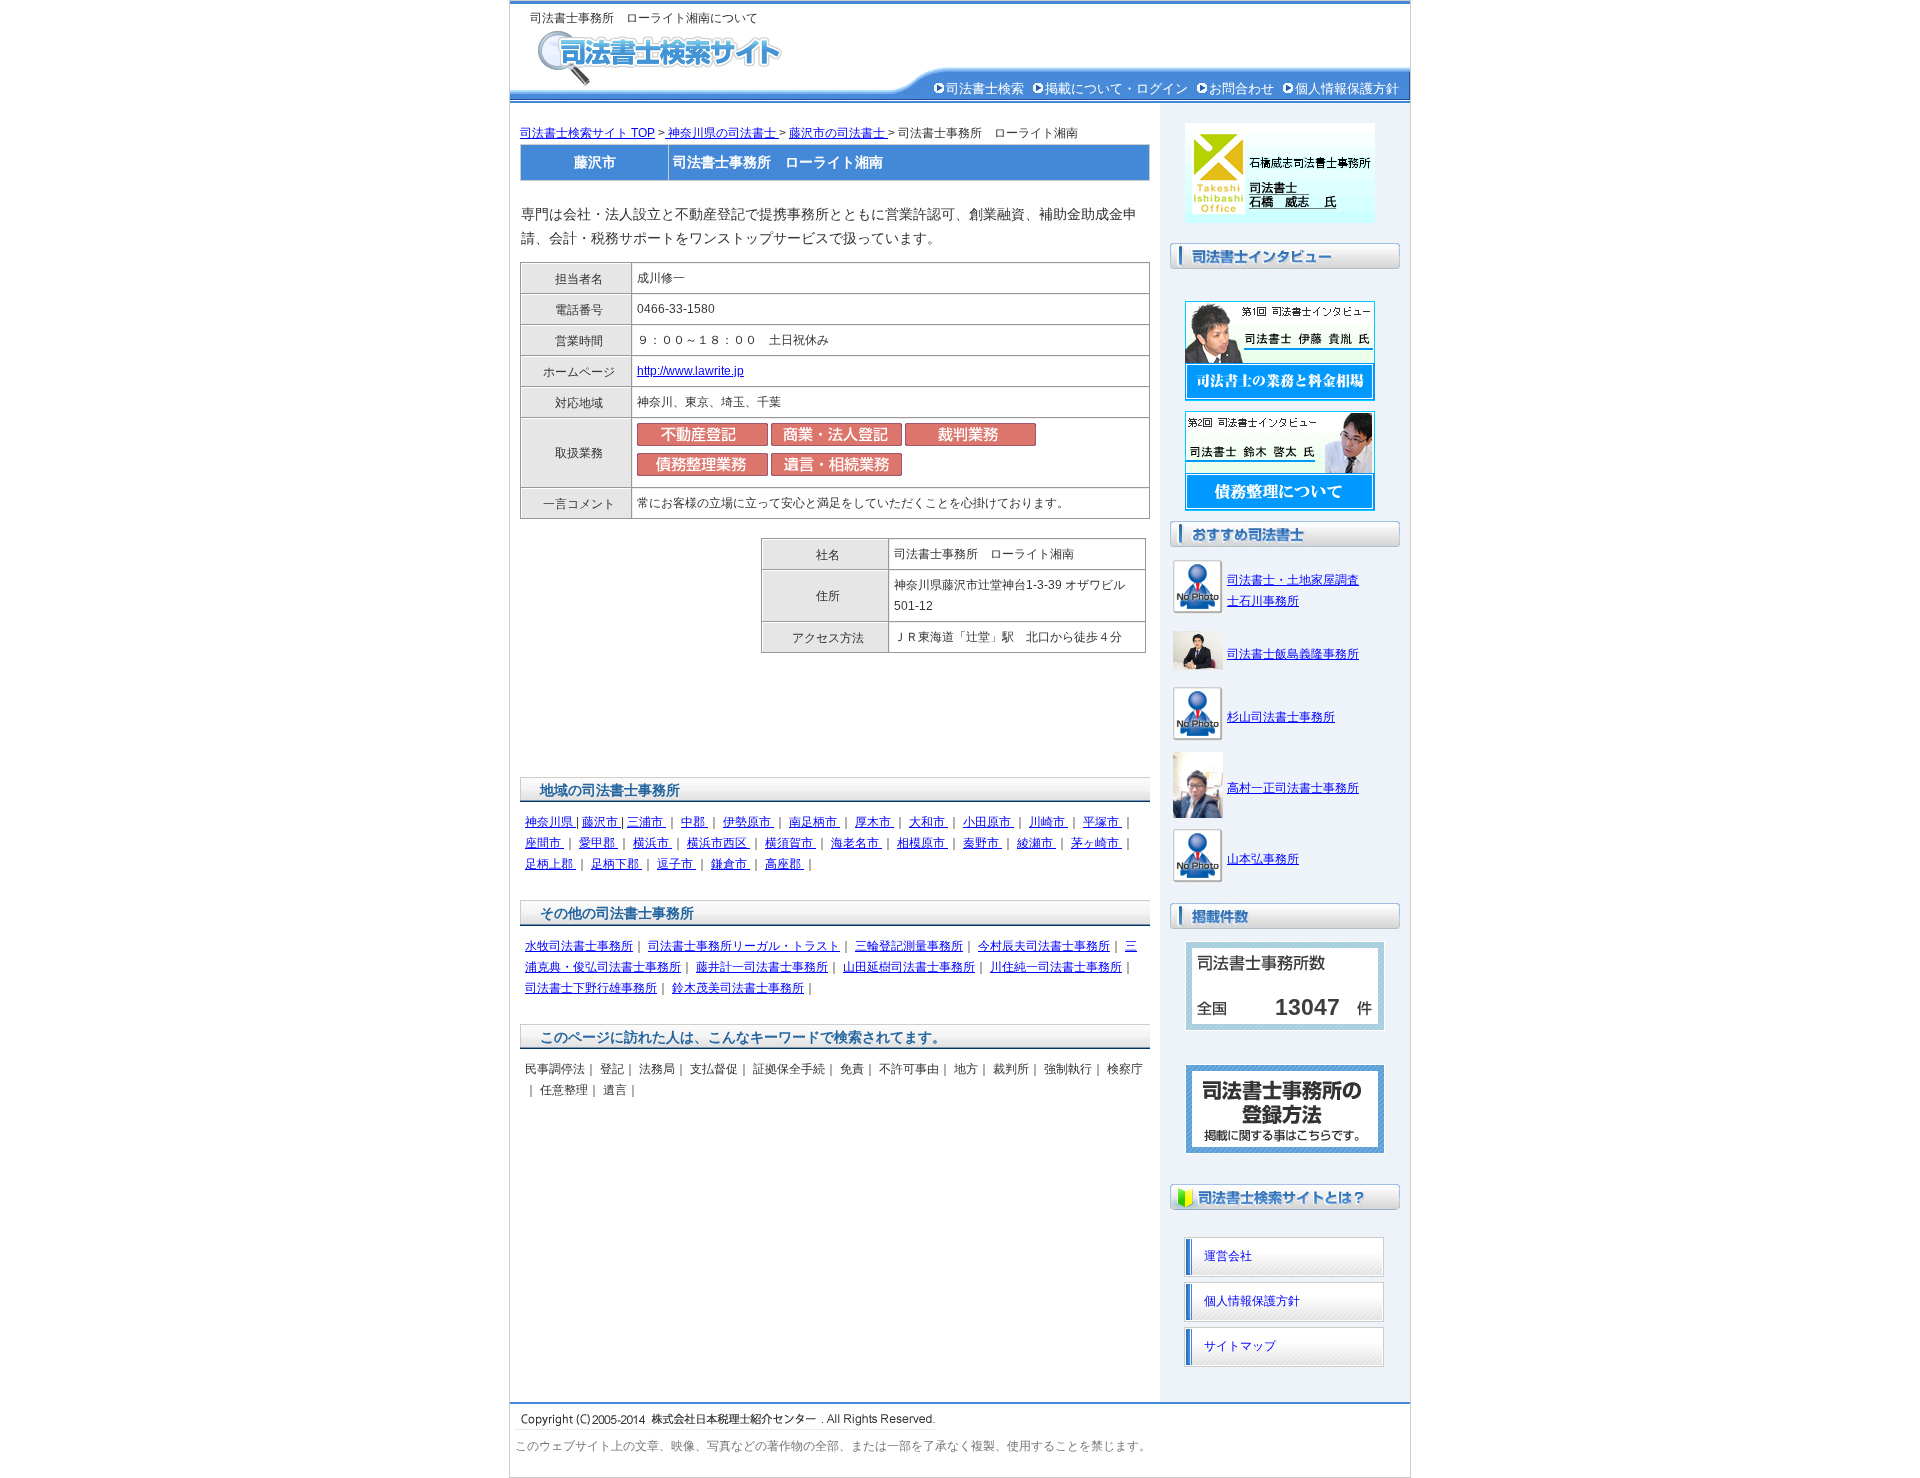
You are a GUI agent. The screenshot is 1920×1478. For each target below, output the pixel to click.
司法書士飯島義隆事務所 (1293, 654)
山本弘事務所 (1263, 859)
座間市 (544, 843)
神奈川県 (550, 822)
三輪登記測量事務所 (909, 946)
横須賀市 (790, 843)
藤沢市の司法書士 (838, 133)
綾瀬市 (1036, 843)
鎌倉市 (730, 864)
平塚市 (1102, 822)
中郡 (694, 822)
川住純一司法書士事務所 (1056, 967)
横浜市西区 (718, 843)
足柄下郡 (616, 864)
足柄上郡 (550, 864)
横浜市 (652, 843)
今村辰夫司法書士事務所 (1044, 946)
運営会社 (1228, 1256)
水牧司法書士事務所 (579, 946)
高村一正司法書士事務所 (1293, 788)
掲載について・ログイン (1116, 88)
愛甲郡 (598, 843)
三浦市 (646, 822)
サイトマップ (1240, 1346)
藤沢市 (601, 822)
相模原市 (922, 843)
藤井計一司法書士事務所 (762, 967)
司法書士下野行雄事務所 (591, 988)
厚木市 (874, 822)
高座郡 (784, 864)
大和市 (928, 822)
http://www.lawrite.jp (690, 371)
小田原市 (988, 822)
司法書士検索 (985, 88)
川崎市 (1048, 822)
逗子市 (676, 864)
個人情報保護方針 (1347, 88)
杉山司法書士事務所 (1281, 717)
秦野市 (982, 843)
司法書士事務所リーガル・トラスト (744, 946)
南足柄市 (814, 822)
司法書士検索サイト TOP (587, 133)
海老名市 (856, 843)
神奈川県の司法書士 (722, 133)
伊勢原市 (748, 822)
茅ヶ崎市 (1096, 843)
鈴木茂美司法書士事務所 (738, 988)
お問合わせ (1241, 88)
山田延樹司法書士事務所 (909, 967)
